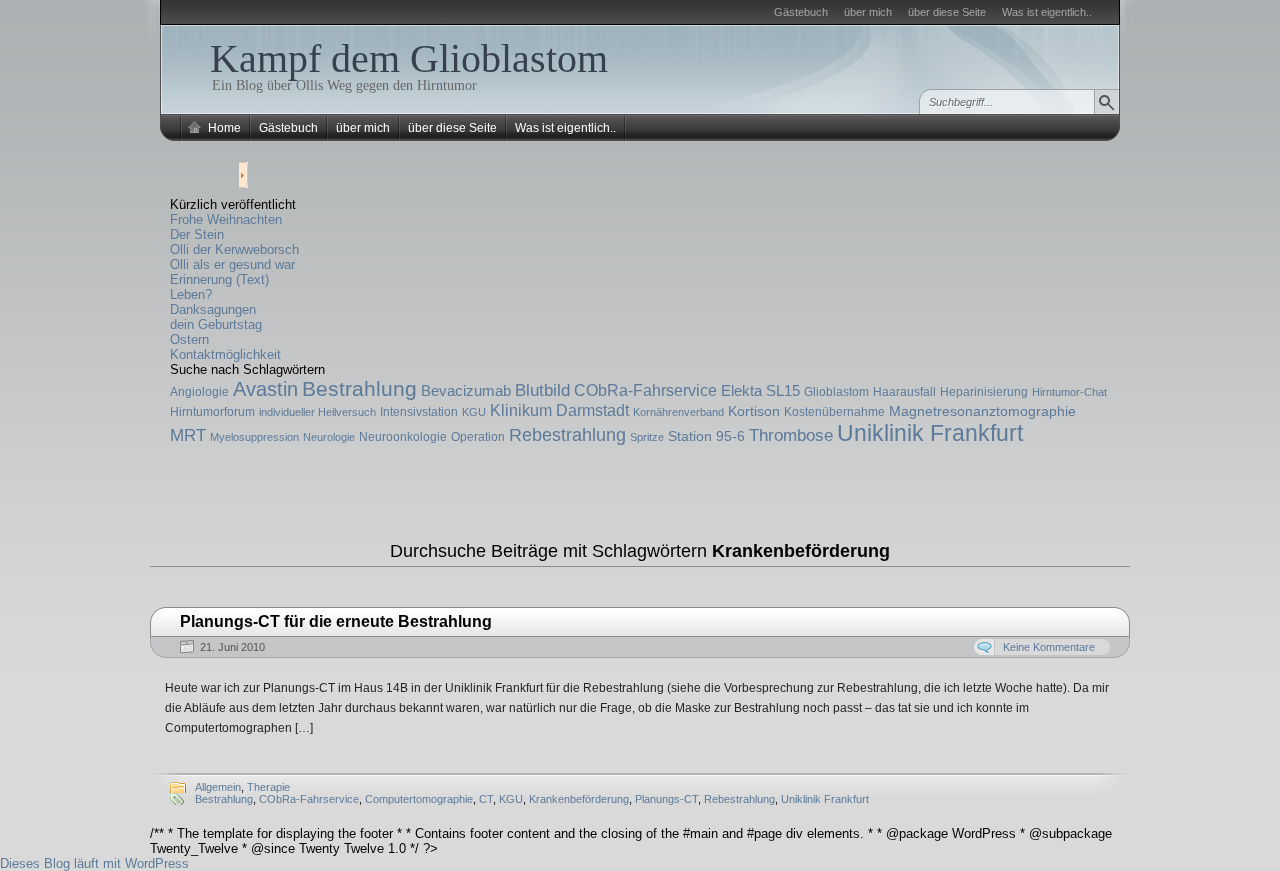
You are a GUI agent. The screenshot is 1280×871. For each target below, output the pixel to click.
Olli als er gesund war (232, 264)
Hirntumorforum (212, 412)
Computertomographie (419, 799)
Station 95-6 (706, 436)
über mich (868, 12)
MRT (188, 435)
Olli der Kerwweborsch (234, 249)
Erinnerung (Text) (219, 279)
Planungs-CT (666, 799)
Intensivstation (419, 412)
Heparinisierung (984, 392)
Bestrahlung (359, 388)
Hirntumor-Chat (1069, 392)
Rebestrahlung (567, 435)
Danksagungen (213, 309)
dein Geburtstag (216, 324)
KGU (474, 412)
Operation (478, 437)
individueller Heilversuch (317, 412)
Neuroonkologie (403, 437)
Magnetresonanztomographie (982, 411)
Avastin (265, 389)
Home (224, 128)
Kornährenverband (678, 412)
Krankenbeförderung (579, 799)
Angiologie (199, 392)
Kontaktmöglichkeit (225, 354)
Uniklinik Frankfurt (930, 433)
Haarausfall (904, 392)
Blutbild (542, 390)
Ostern (189, 339)
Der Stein (197, 234)
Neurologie (329, 437)
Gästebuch (801, 12)
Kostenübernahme (834, 412)
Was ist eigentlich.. (1047, 12)
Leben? (191, 294)
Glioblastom (836, 392)
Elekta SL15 (760, 390)
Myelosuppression (254, 437)
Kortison (754, 411)
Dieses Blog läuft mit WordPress (94, 863)
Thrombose (791, 435)
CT (486, 799)
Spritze (647, 437)
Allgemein (218, 787)
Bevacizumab (466, 390)
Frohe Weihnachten (226, 219)
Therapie (268, 787)
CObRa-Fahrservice (645, 390)
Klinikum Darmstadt (559, 410)
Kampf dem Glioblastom (409, 58)
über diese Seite (947, 12)
